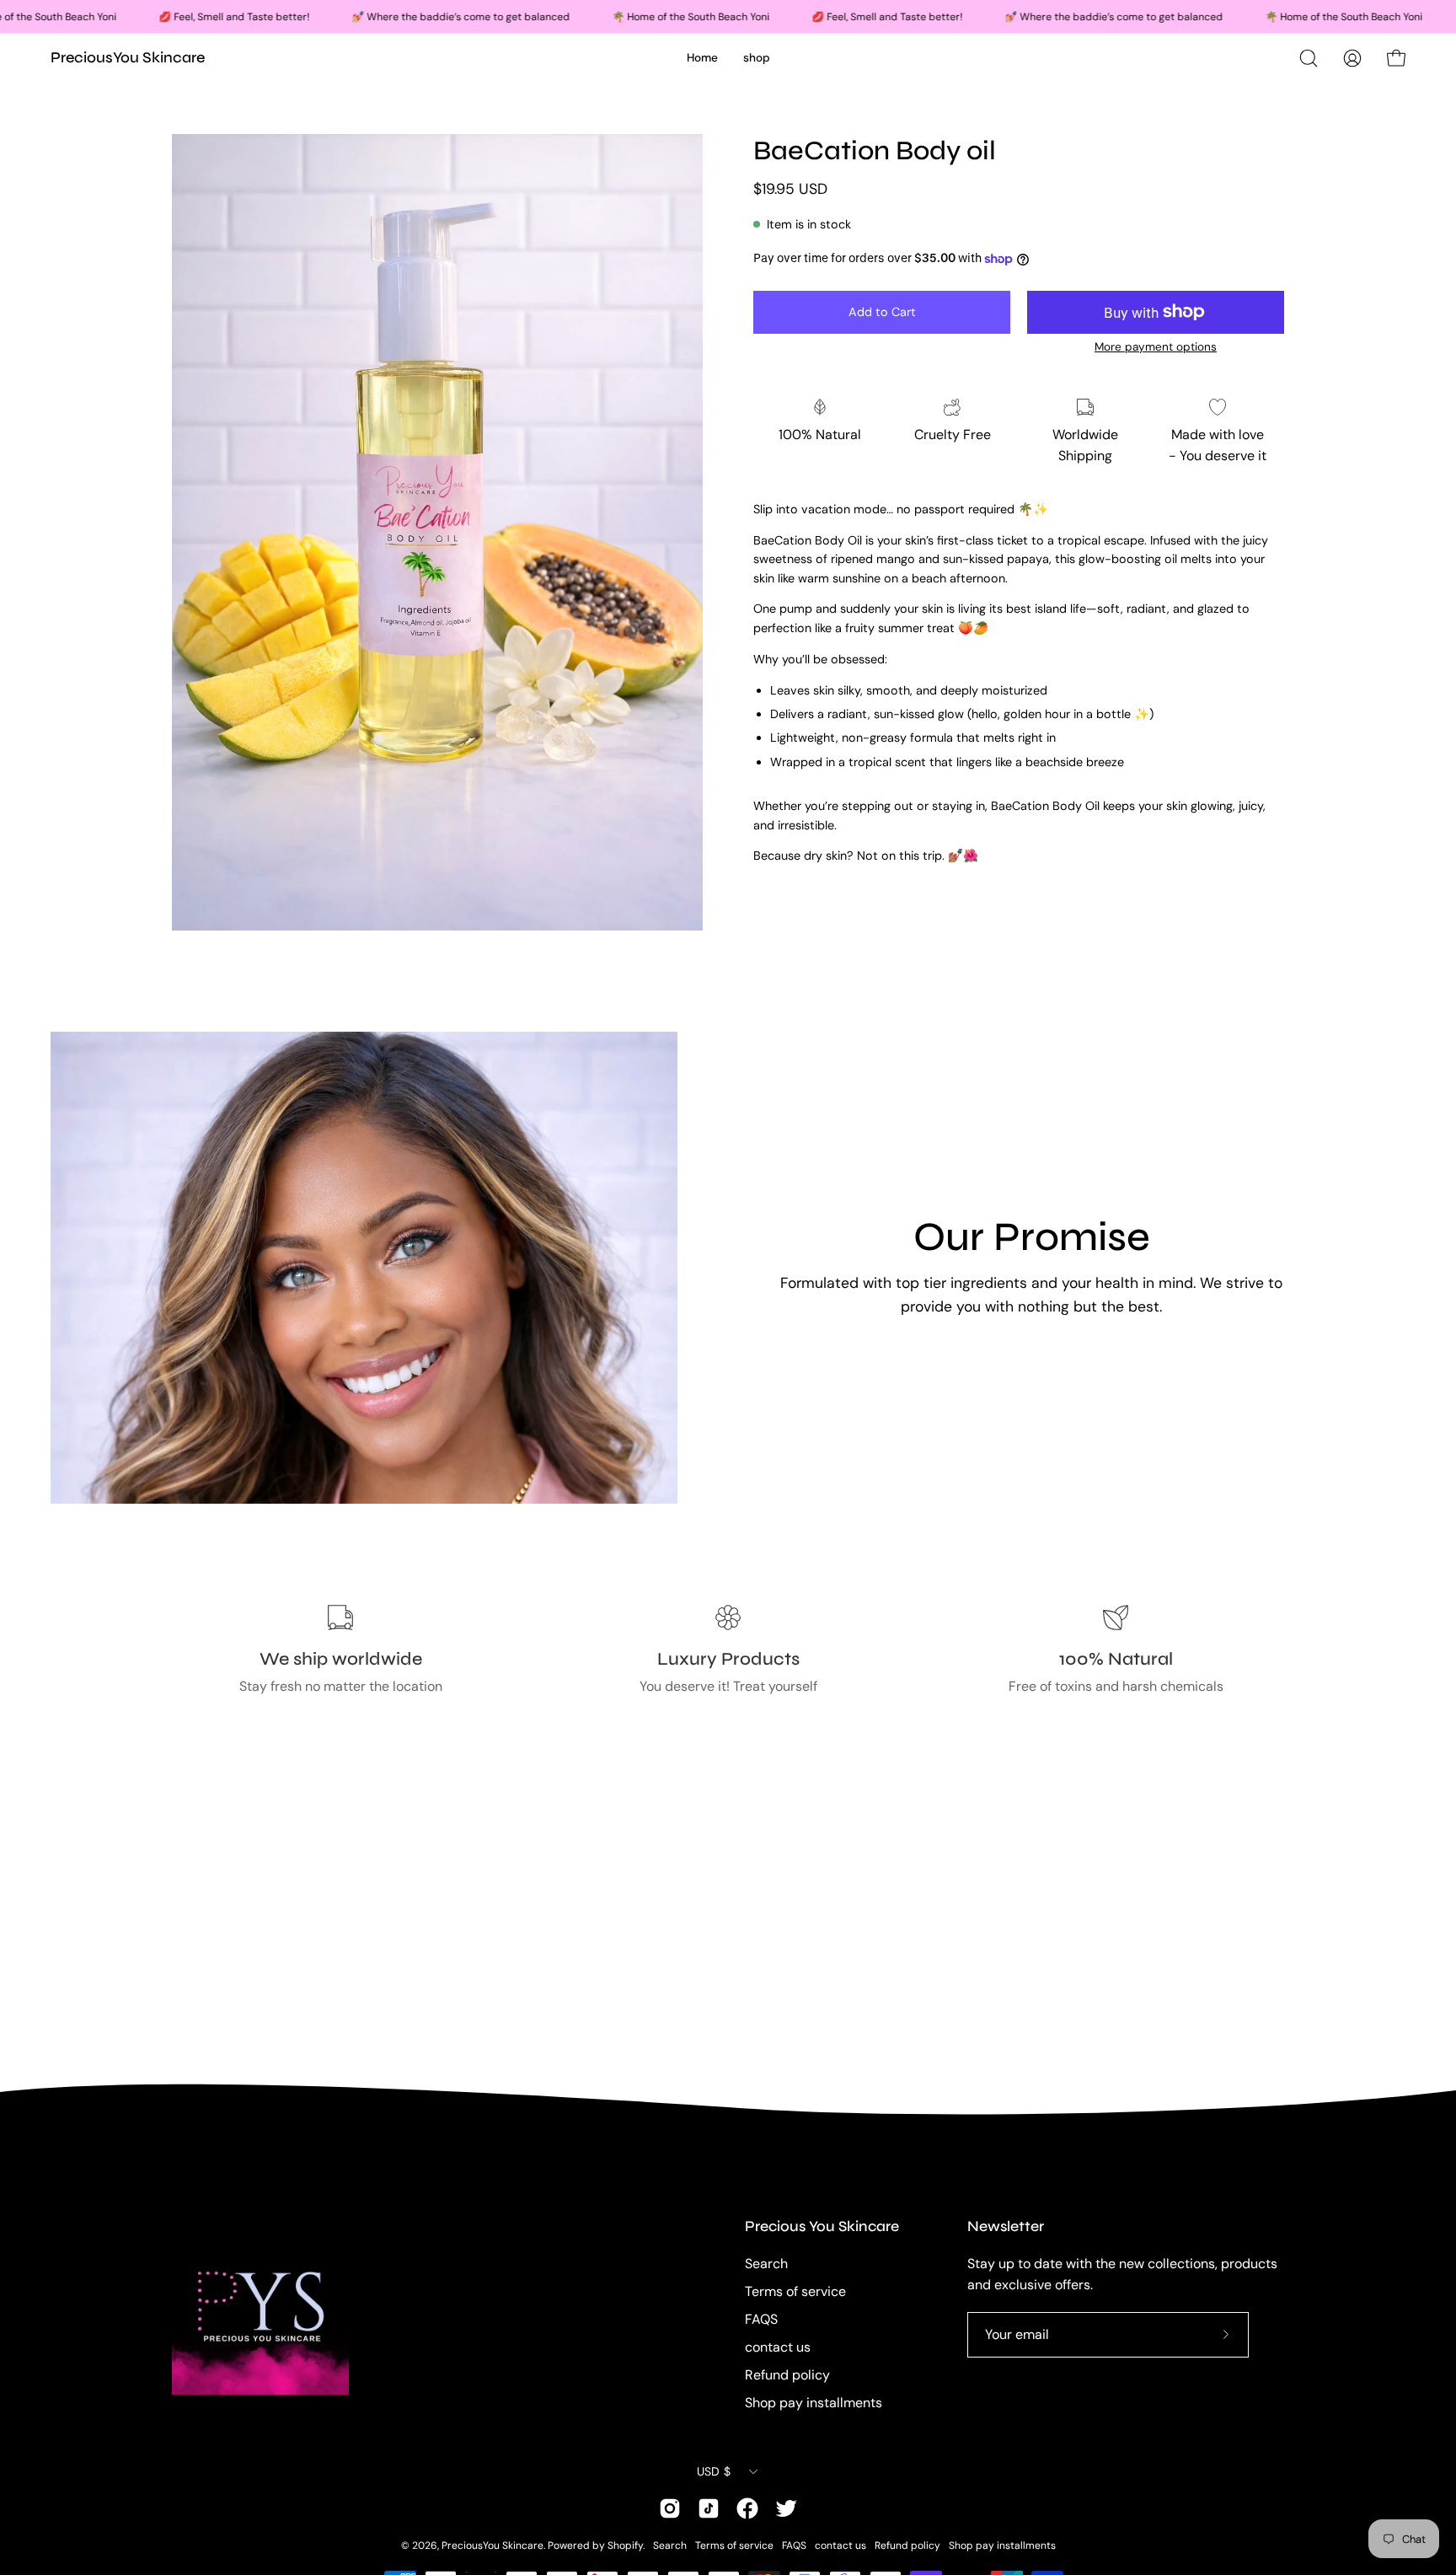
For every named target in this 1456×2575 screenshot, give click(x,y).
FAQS (761, 2319)
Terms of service (795, 2291)
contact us (778, 2347)
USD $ (714, 2471)
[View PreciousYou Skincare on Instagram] (670, 2508)
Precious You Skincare (822, 2226)
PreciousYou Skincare (128, 57)
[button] (1309, 58)
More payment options (1156, 347)
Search (766, 2264)
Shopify (625, 2545)
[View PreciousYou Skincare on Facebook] (747, 2508)
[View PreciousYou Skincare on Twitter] (786, 2508)
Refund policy (787, 2375)
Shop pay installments (814, 2403)
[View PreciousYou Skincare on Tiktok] (709, 2508)
